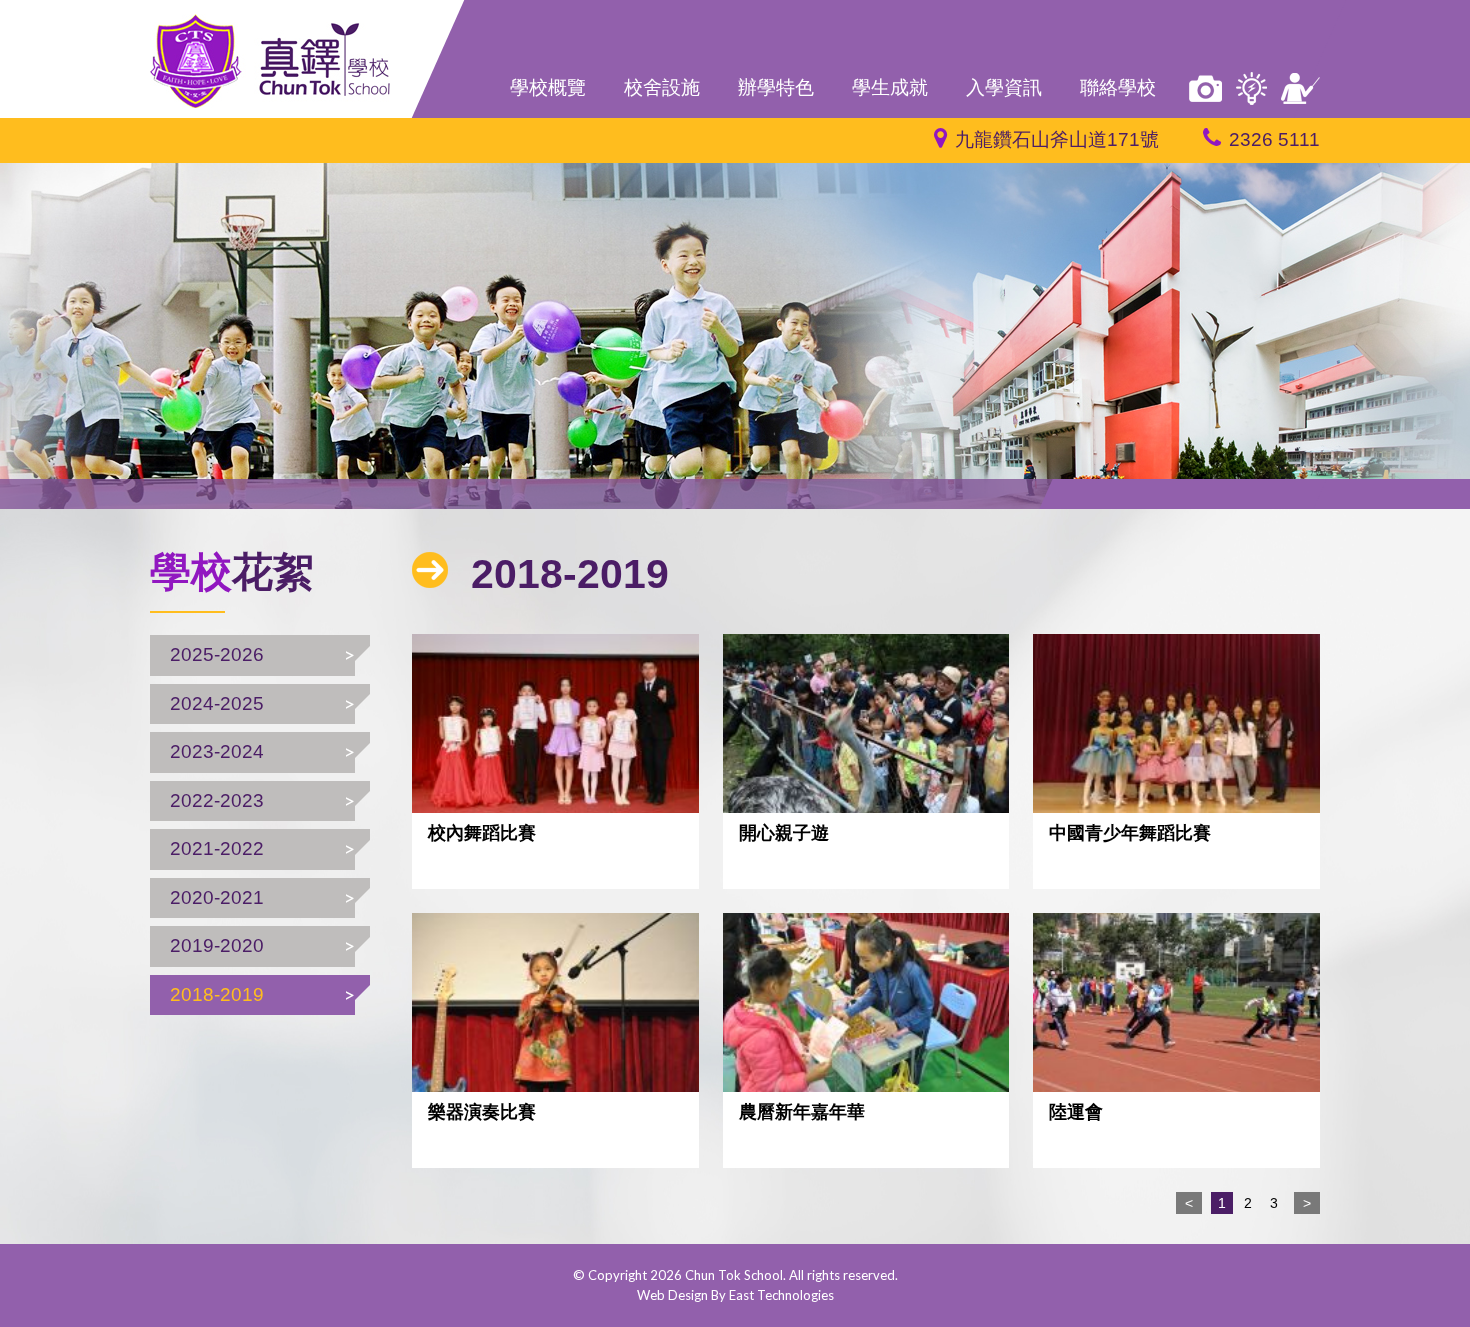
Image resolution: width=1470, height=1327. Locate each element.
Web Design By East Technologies (735, 1295)
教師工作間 (1300, 88)
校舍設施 (662, 87)
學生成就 (890, 87)
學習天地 (1251, 88)
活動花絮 (1205, 88)
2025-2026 (217, 654)
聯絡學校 (1118, 87)
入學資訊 (1004, 87)
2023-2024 (217, 751)
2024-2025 (217, 703)
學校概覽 (548, 87)
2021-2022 (217, 848)
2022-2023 (217, 800)
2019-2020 (217, 945)
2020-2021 (217, 897)
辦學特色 (776, 87)
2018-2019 (217, 994)
